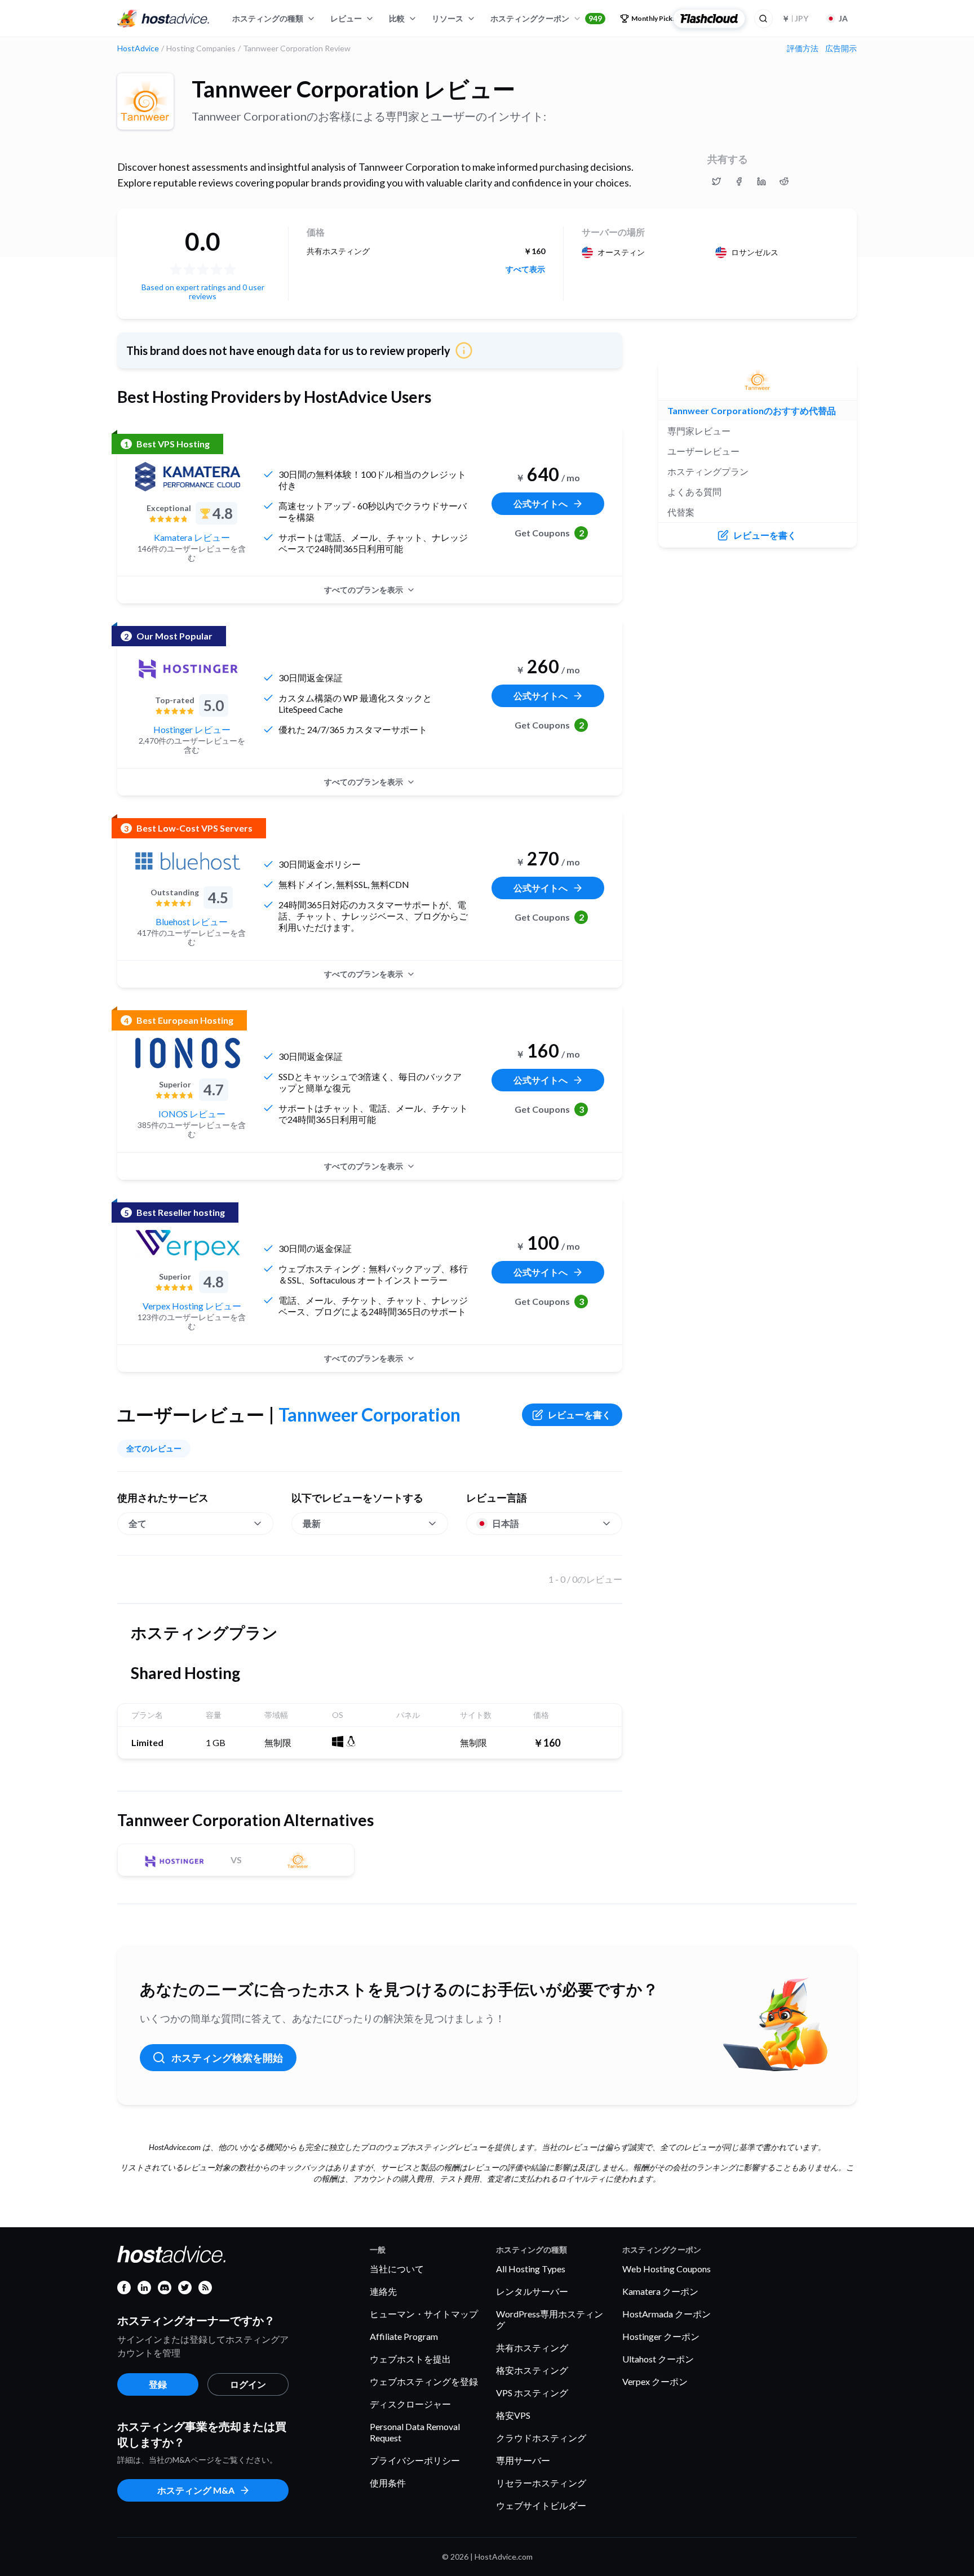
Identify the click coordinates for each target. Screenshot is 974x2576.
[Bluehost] (188, 861)
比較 (397, 18)
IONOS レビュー (192, 1114)
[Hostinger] (188, 669)
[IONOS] (188, 1053)
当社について (397, 2269)
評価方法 (803, 48)
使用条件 (388, 2483)
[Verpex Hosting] (188, 1245)
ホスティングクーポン (546, 18)
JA (843, 18)
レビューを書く (579, 1414)
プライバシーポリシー (415, 2460)
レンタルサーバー (532, 2291)
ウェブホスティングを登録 (424, 2381)
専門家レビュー (699, 431)
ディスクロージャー (410, 2404)
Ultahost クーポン (658, 2359)
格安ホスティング (532, 2370)
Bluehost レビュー (192, 921)
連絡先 (383, 2291)
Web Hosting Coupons (667, 2269)
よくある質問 (694, 492)
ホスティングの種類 (268, 18)
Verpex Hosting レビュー (192, 1306)
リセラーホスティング (541, 2483)
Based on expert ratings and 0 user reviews (203, 292)
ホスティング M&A (196, 2490)
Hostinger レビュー (192, 729)
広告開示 (841, 48)
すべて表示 (525, 269)
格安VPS (513, 2415)
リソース (448, 18)
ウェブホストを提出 (410, 2359)
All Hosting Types (531, 2269)
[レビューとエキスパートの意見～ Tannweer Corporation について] (716, 181)
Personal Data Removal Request (415, 2432)
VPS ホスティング (532, 2393)
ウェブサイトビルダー (541, 2505)
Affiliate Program (404, 2336)
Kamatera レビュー (192, 537)
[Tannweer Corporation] (145, 101)
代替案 (681, 512)
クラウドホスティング (541, 2438)
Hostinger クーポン (661, 2336)
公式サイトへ (541, 503)
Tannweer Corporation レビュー (353, 89)
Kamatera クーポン (660, 2291)
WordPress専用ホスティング (550, 2319)
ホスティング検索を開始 (227, 2058)
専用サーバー (523, 2460)
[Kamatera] (188, 477)
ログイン (248, 2384)
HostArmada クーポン (667, 2314)
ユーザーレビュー (703, 451)
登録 (158, 2384)
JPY (795, 18)
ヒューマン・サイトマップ (424, 2314)
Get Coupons (549, 533)
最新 (312, 1523)
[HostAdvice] (163, 19)
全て (138, 1523)
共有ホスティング (532, 2348)
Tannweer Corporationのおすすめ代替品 (752, 410)
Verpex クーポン (655, 2381)
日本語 (506, 1523)
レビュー (346, 18)
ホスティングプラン (708, 471)
